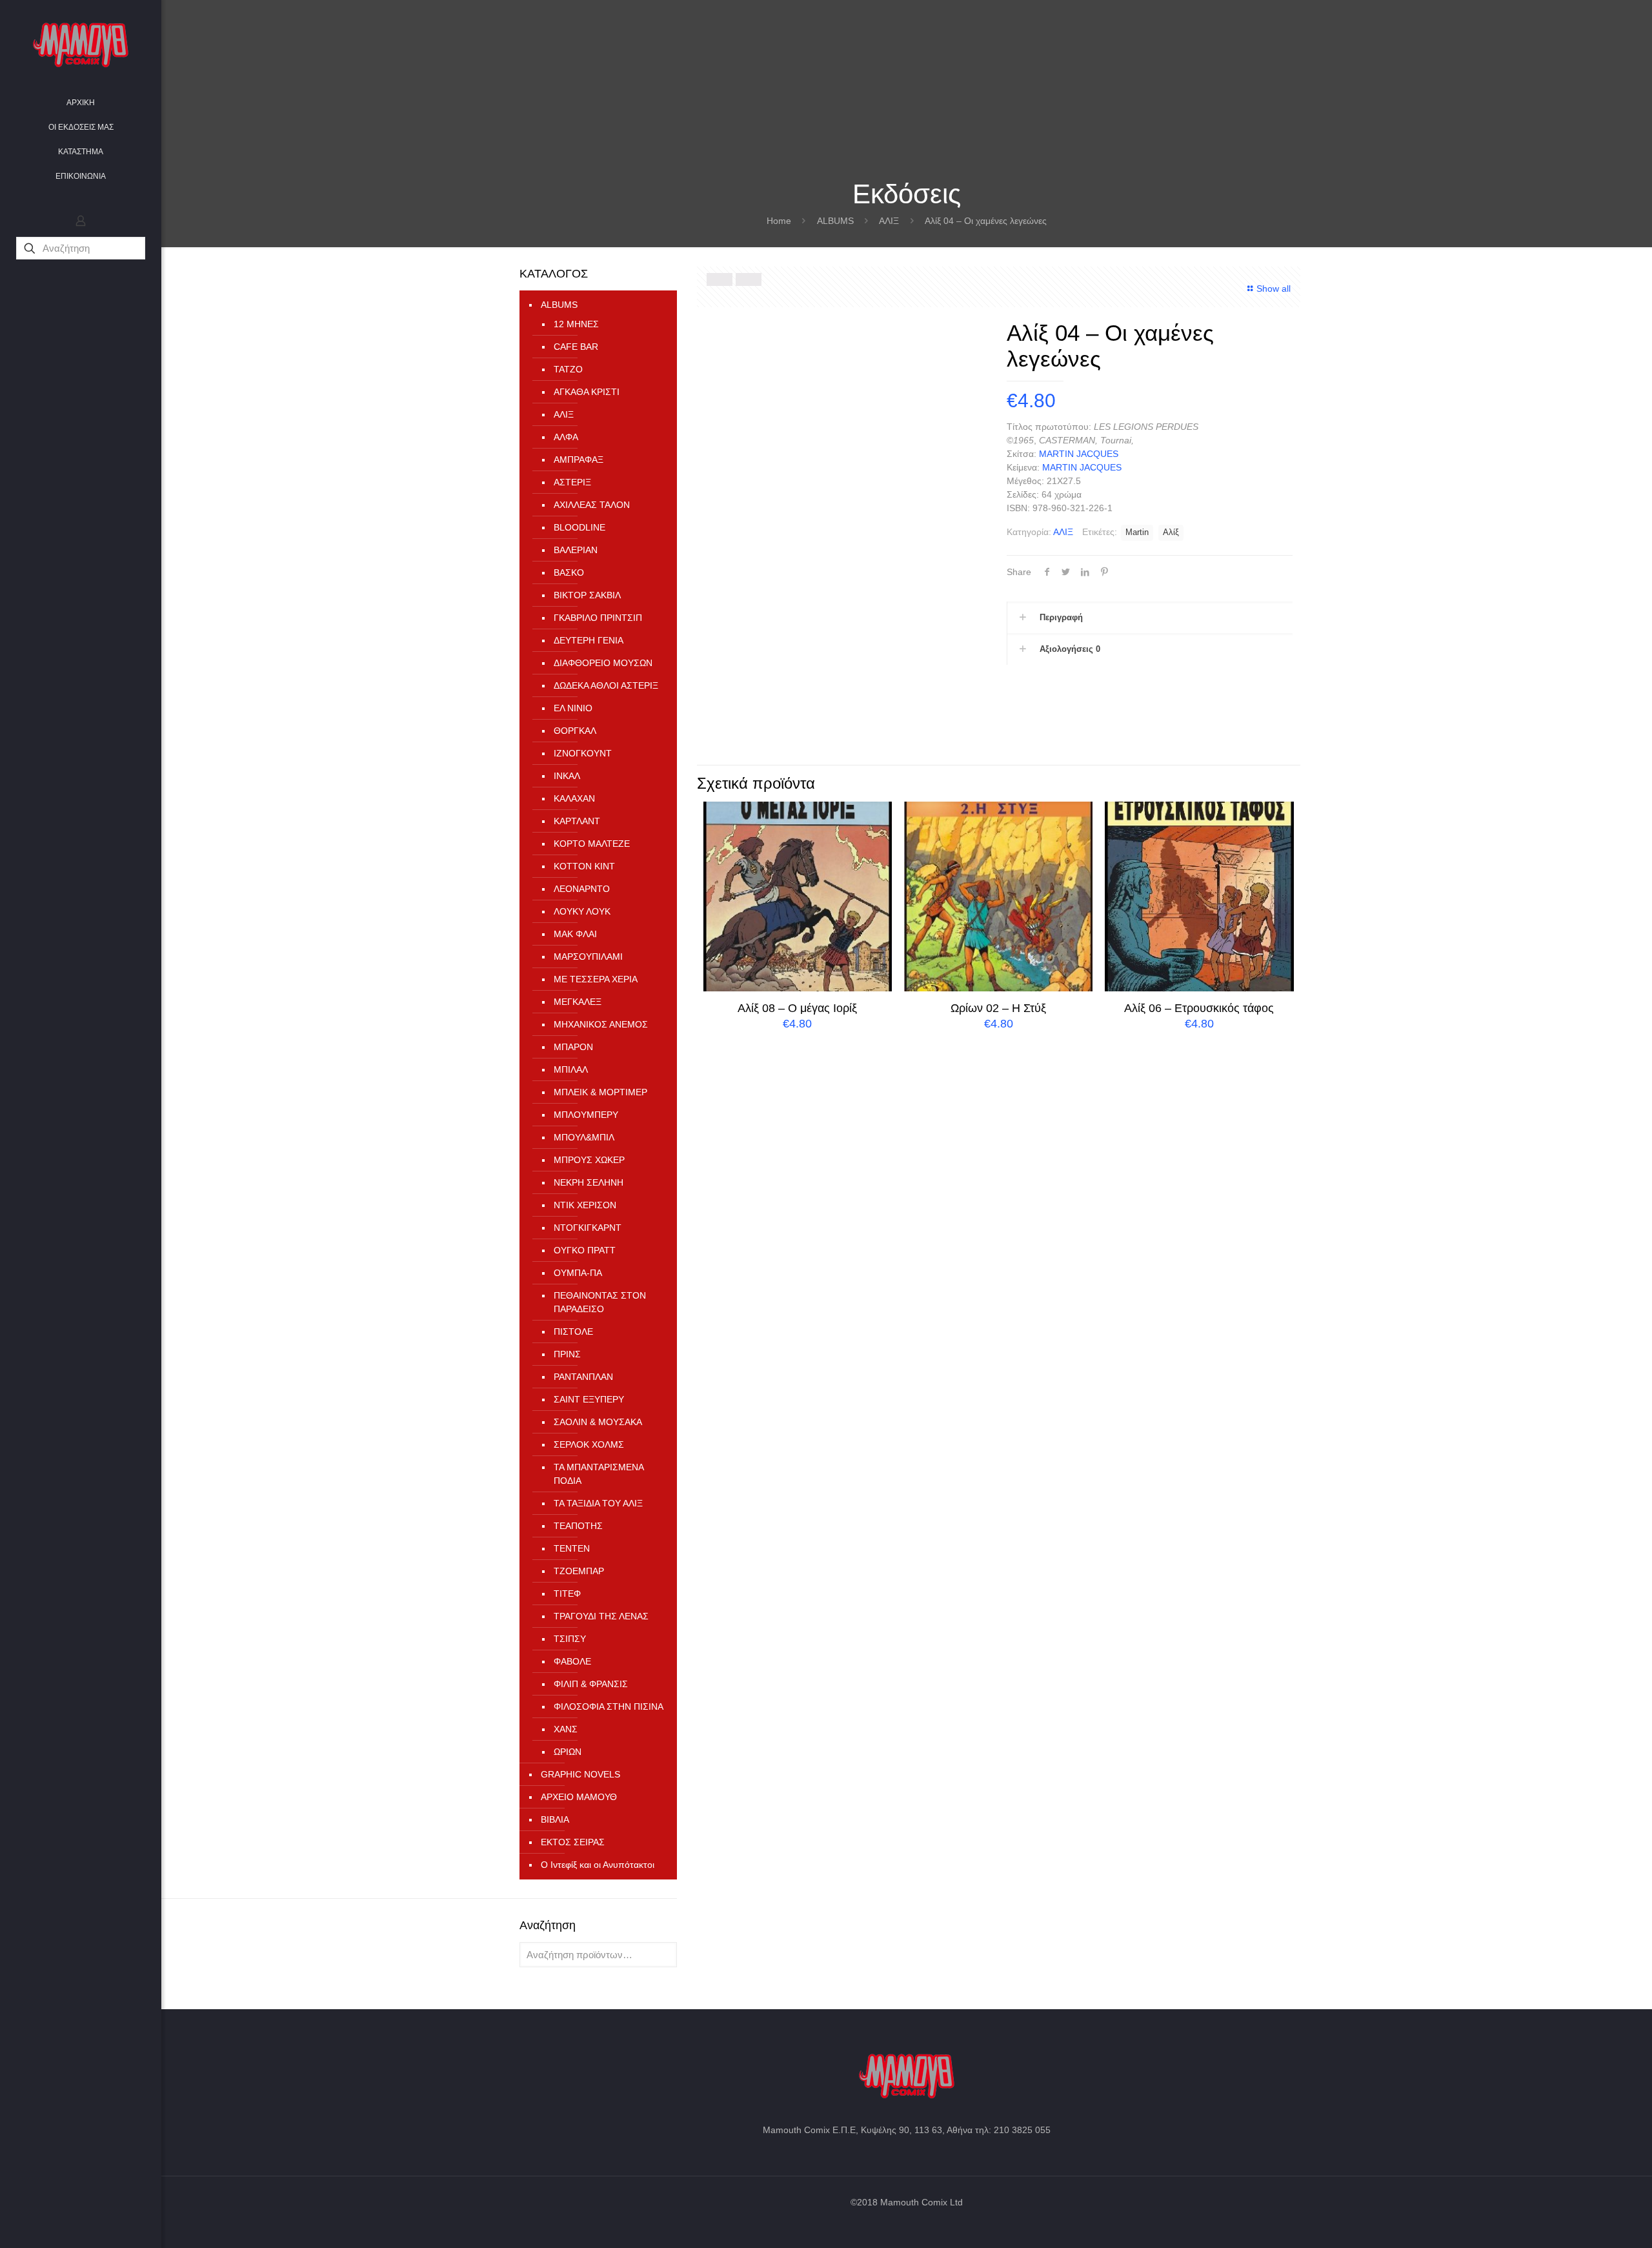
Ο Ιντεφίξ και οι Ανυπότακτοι (598, 1865)
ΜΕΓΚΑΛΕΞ (578, 1002)
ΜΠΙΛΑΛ (571, 1069)
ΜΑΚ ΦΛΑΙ (575, 934)
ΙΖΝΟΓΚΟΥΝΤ (583, 753)
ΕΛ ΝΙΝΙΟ (573, 708)
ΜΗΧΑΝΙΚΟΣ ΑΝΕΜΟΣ (601, 1024)
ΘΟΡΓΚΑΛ (575, 731)
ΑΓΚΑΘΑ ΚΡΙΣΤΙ (587, 392)
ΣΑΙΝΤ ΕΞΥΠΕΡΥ (589, 1399)
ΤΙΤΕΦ (567, 1594)
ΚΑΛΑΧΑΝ (574, 798)
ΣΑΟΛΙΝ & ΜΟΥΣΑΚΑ (598, 1422)
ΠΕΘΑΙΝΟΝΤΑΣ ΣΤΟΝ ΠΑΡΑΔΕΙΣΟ (600, 1302)
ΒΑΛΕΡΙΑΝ (576, 550)
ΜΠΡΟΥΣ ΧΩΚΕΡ (589, 1160)
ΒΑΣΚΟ (569, 572)
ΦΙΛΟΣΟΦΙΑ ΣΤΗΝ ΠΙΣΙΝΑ (609, 1706)
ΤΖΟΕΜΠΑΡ (579, 1571)
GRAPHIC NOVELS (580, 1774)
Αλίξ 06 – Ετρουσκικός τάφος (1199, 1008)
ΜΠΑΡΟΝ (573, 1047)
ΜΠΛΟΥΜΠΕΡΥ (586, 1115)
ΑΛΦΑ (566, 437)
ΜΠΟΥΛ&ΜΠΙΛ (584, 1137)
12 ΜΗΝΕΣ (576, 324)
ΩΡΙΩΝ (568, 1752)
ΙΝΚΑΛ (567, 776)
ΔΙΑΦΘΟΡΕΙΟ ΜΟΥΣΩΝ (603, 663)
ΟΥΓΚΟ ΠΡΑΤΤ (585, 1250)
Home (779, 221)
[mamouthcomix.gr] (81, 45)
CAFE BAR (576, 347)
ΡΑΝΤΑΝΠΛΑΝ (583, 1377)
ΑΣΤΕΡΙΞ (572, 482)
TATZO (568, 369)
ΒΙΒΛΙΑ (555, 1819)
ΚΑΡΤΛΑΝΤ (577, 821)
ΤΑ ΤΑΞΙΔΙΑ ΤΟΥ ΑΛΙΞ (598, 1503)
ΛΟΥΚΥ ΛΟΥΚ (582, 911)
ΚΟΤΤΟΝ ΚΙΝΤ (584, 866)
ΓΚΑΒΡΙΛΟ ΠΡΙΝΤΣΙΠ (598, 618)
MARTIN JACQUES (1079, 454)
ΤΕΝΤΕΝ (572, 1548)
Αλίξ (1171, 532)
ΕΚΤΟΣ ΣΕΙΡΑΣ (573, 1842)
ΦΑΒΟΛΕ (572, 1661)
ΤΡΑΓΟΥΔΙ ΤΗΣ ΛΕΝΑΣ (601, 1616)
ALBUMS (835, 221)
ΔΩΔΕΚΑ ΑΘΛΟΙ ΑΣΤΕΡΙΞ (606, 685)
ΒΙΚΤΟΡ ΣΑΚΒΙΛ (587, 595)
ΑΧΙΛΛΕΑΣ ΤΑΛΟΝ (592, 505)
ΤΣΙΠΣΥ (570, 1639)
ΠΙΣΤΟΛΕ (573, 1332)
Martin (1137, 532)
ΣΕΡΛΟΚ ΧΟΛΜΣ (589, 1444)
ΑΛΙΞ (889, 221)
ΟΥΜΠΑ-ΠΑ (578, 1273)
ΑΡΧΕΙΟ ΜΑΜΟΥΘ (579, 1797)
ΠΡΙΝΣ (567, 1354)
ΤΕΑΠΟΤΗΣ (578, 1526)
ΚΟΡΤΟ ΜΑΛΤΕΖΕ (592, 844)
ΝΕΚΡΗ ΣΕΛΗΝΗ (589, 1182)
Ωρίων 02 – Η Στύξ (998, 1008)
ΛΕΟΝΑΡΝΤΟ (582, 889)
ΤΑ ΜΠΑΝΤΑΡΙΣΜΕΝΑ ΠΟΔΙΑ (599, 1474)
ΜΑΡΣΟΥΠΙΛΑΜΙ (588, 957)
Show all (1274, 289)
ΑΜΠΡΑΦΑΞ (579, 460)
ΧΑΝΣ (566, 1729)
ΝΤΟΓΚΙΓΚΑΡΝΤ (588, 1228)
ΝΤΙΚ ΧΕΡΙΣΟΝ (585, 1205)
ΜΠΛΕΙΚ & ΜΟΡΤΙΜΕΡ (600, 1092)
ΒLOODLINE (579, 527)
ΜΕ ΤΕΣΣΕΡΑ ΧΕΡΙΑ (596, 979)
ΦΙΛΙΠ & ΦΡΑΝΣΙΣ (591, 1684)
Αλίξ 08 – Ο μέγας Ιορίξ (797, 1008)
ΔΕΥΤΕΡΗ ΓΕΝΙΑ (589, 640)
